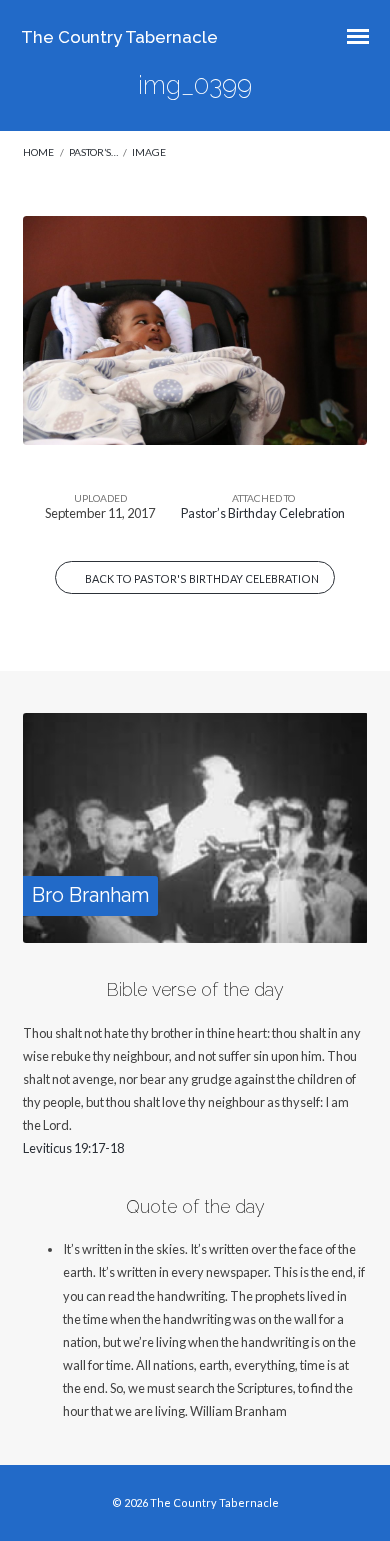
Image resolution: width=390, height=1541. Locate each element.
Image (149, 152)
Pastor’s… (93, 152)
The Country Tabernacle (119, 37)
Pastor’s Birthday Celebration (263, 513)
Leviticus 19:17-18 (73, 1148)
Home (38, 152)
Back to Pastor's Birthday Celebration (201, 578)
